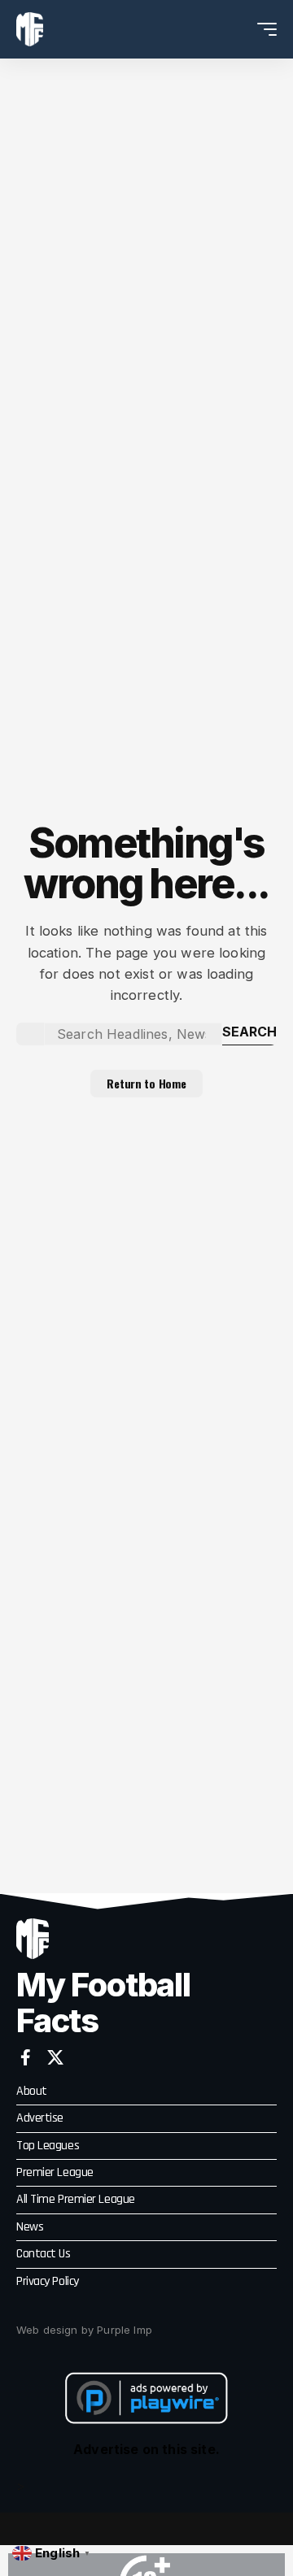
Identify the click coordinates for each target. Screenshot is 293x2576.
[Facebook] (26, 2057)
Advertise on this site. (146, 2449)
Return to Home (146, 1083)
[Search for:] (133, 1034)
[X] (55, 2057)
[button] (237, 30)
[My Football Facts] (30, 29)
